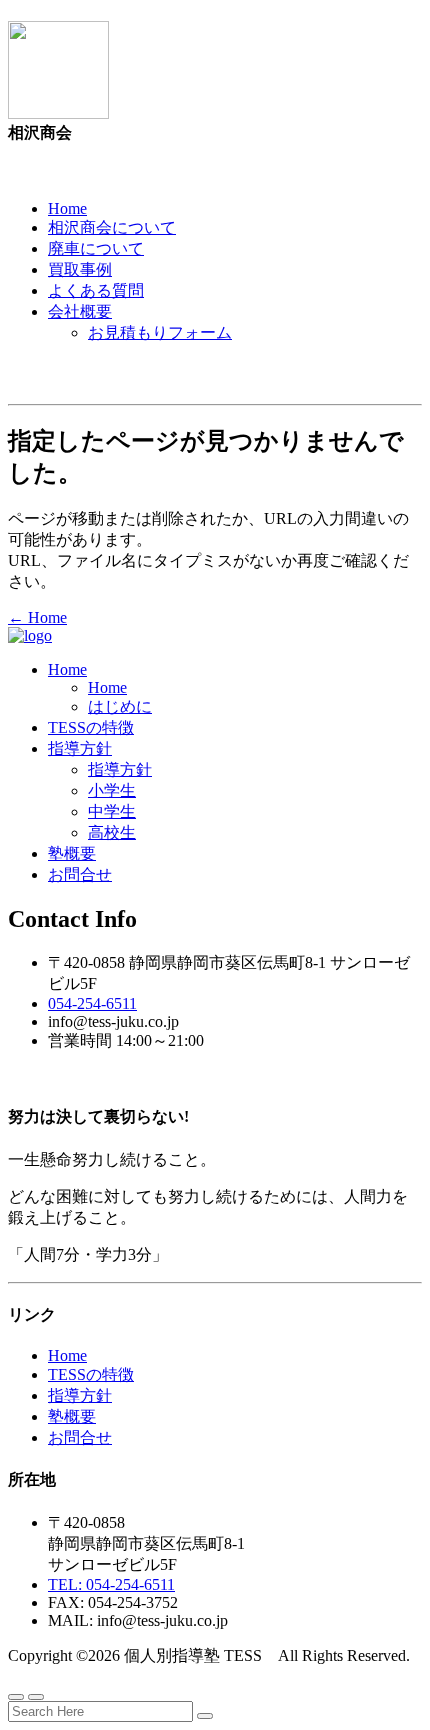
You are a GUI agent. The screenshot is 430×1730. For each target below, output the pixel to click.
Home (67, 208)
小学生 (112, 790)
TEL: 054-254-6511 (111, 1584)
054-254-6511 (92, 1003)
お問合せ (80, 874)
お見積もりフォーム (160, 332)
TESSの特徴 (91, 727)
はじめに (120, 706)
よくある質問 (96, 290)
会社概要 (80, 311)
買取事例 (80, 269)
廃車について (96, 248)
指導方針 (80, 748)
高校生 (112, 832)
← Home (37, 617)
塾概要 (72, 853)
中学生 (112, 811)
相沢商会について (112, 227)
